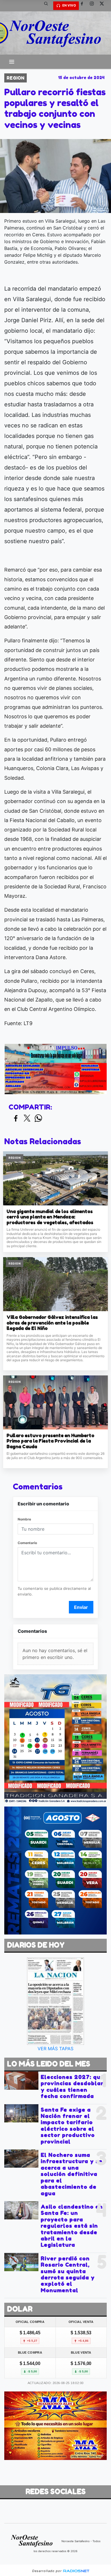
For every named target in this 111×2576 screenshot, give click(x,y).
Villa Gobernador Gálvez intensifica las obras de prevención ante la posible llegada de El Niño (52, 1323)
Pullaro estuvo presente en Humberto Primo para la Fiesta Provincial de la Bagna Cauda (50, 1441)
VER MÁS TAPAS (55, 2049)
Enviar (81, 1607)
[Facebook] (84, 6)
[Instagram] (94, 6)
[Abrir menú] (12, 62)
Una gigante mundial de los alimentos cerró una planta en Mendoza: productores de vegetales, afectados (50, 1217)
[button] (48, 6)
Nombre (24, 1519)
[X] (104, 6)
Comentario (27, 1543)
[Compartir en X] (27, 1119)
